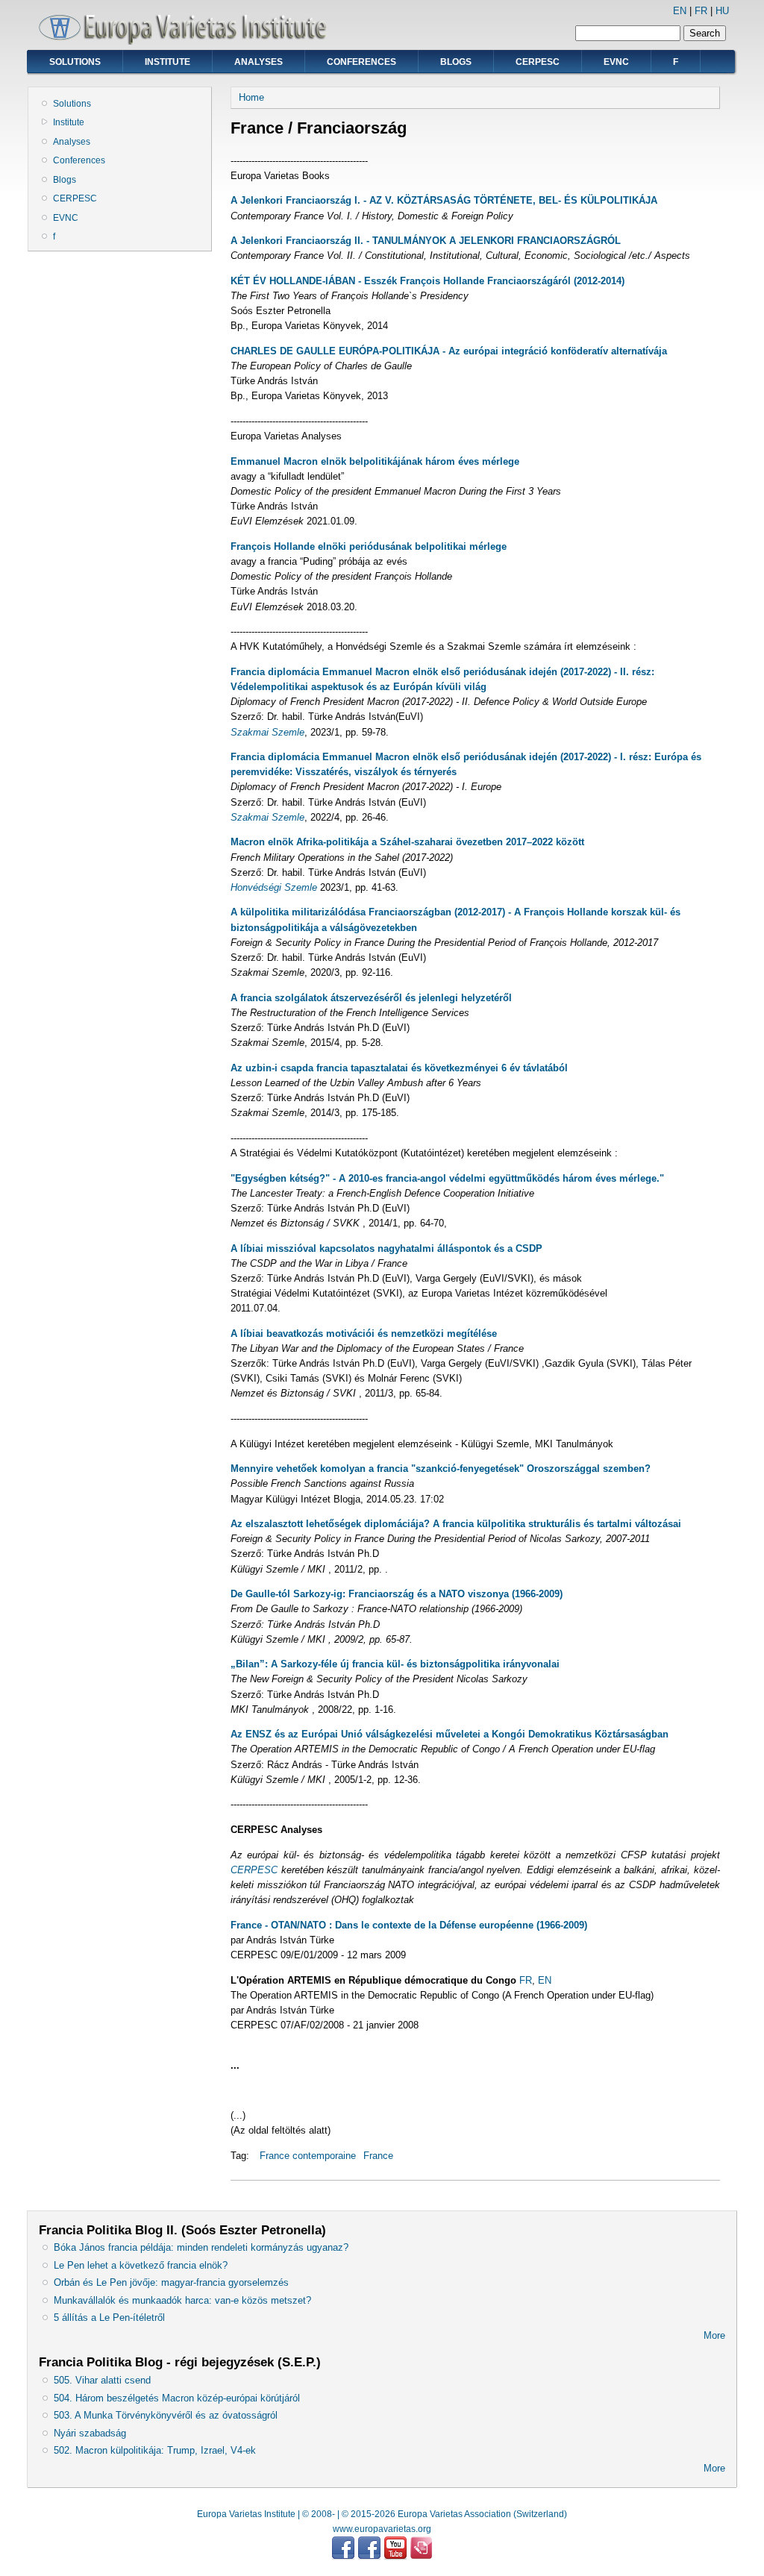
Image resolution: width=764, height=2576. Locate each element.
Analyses (259, 62)
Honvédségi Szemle (274, 887)
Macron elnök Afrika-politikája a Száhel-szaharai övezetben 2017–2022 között (407, 842)
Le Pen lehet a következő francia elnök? (141, 2265)
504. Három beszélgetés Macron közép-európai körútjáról (177, 2398)
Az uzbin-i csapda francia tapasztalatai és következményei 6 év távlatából (399, 1068)
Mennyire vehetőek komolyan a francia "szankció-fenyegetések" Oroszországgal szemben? (441, 1469)
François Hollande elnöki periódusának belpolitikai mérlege (369, 546)
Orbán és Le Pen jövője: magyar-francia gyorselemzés (171, 2282)
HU (722, 11)
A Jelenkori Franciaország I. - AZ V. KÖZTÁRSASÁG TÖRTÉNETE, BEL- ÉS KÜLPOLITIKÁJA (444, 200)
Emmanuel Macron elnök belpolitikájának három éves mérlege (375, 461)
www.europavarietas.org (382, 2529)
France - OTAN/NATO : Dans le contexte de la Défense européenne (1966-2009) (409, 1925)
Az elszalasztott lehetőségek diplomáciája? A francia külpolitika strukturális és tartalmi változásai (456, 1524)
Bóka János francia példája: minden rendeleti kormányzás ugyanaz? (201, 2247)
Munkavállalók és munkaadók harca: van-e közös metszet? (182, 2300)
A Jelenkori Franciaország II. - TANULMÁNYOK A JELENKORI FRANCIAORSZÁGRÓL (426, 241)
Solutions (75, 62)
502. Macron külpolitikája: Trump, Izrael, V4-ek (155, 2450)
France (378, 2156)
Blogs (456, 62)
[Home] (188, 41)
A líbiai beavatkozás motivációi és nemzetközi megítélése (364, 1334)
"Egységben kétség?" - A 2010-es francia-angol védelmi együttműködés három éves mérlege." (447, 1178)
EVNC (616, 62)
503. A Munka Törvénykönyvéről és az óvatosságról (166, 2415)
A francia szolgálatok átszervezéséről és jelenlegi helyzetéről (371, 998)
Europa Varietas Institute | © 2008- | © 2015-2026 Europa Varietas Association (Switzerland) (382, 2514)
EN (680, 11)
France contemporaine (308, 2156)
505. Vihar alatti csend (102, 2380)
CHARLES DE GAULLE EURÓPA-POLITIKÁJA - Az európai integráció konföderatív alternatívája (449, 351)
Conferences (361, 62)
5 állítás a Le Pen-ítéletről (109, 2318)
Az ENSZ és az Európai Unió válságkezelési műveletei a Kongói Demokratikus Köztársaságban (450, 1734)
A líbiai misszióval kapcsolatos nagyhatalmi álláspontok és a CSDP (386, 1248)
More (714, 2335)
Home (251, 97)
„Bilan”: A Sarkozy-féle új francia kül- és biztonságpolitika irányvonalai (395, 1664)
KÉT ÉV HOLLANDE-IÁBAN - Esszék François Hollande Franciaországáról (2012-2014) (428, 281)
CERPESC (538, 62)
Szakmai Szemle (267, 732)
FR (701, 11)
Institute (167, 62)
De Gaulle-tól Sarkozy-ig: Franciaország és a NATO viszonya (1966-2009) (397, 1594)
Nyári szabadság (90, 2433)
